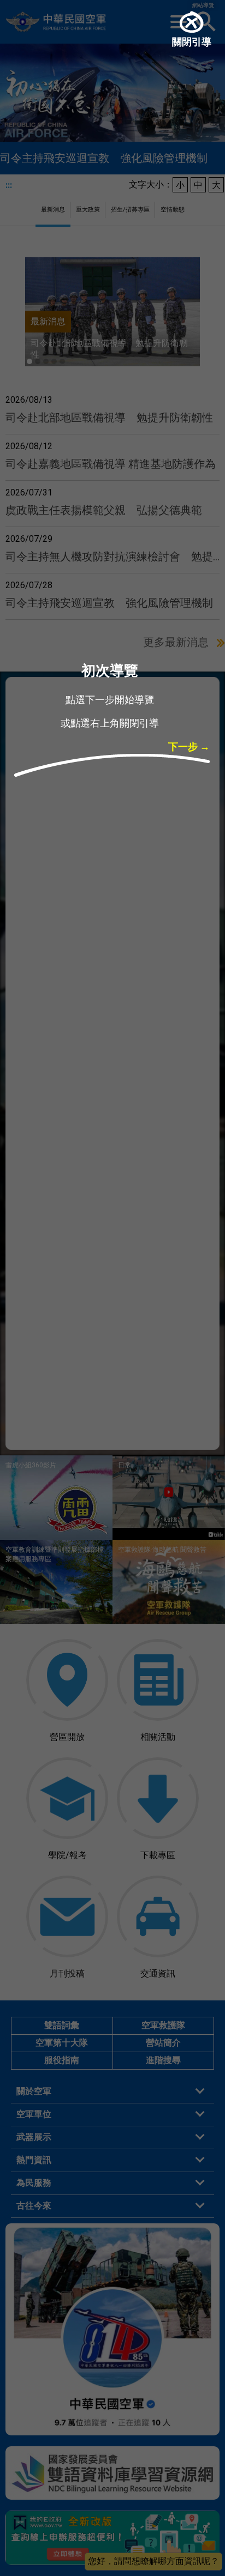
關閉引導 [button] (192, 43)
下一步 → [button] (189, 748)
